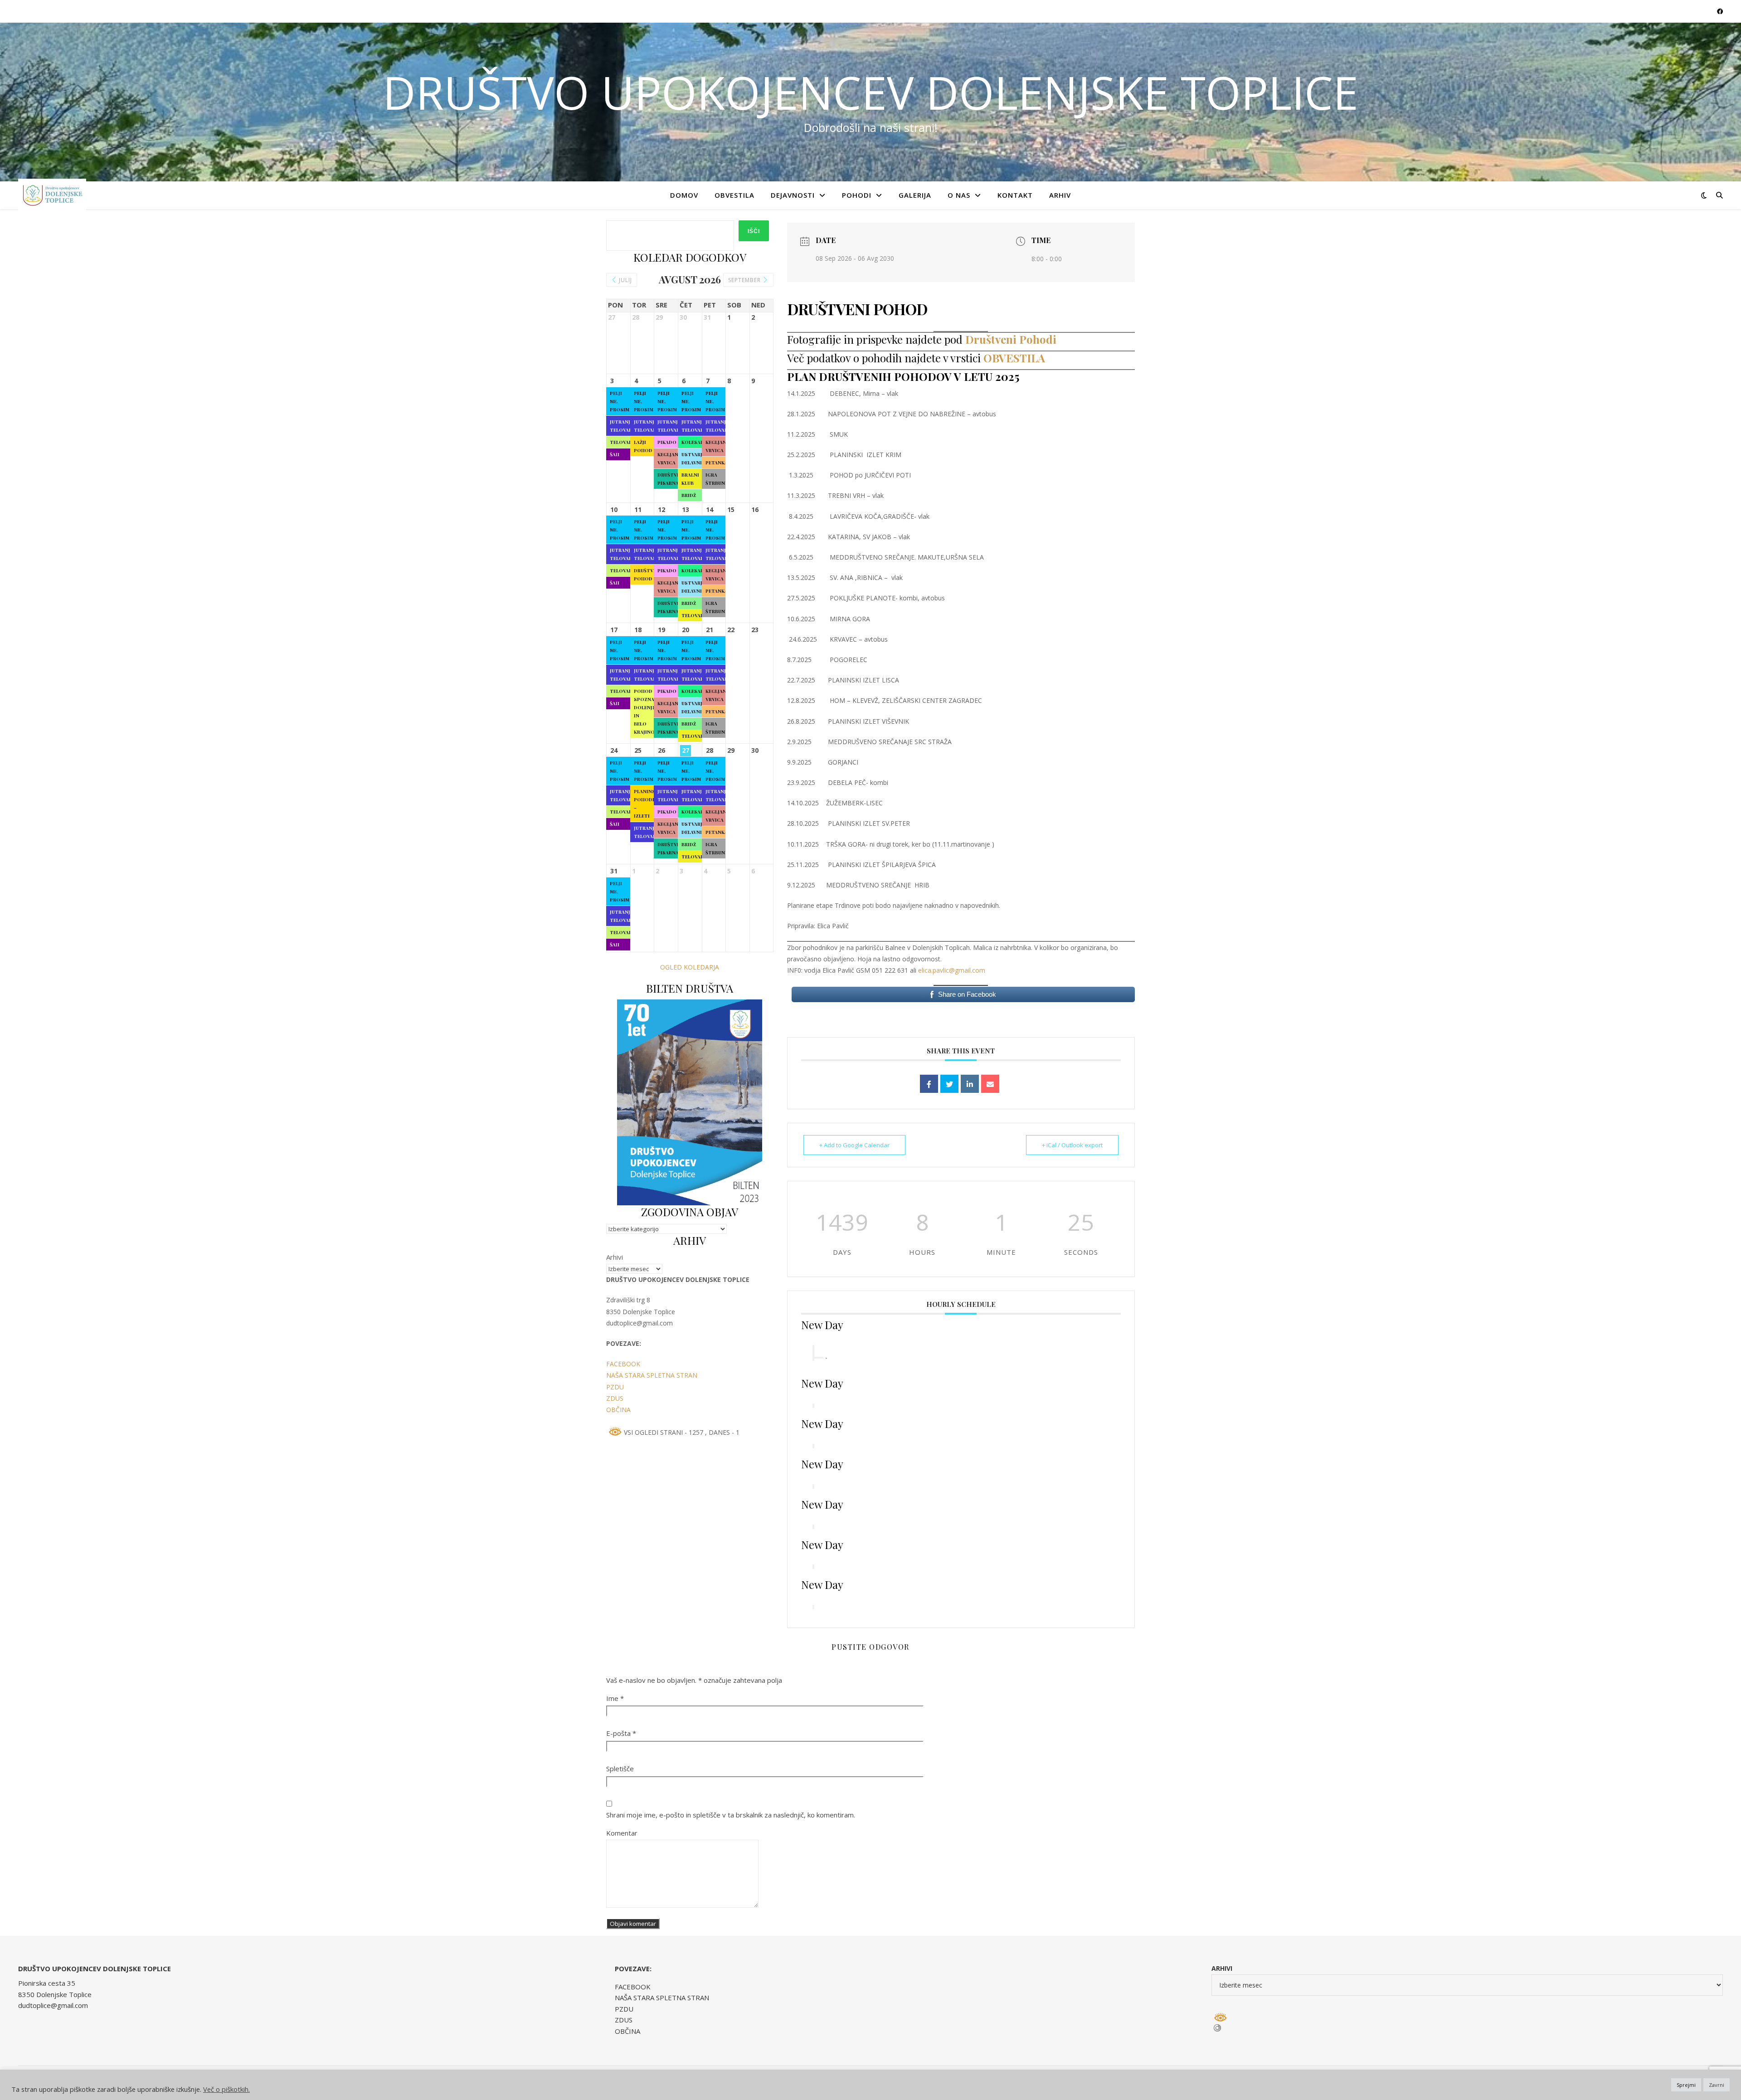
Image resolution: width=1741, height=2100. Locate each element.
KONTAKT (1015, 195)
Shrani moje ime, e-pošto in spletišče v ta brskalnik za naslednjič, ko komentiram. (731, 1815)
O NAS (959, 195)
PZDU (615, 1387)
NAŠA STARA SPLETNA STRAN (652, 1375)
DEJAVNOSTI (793, 195)
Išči (754, 231)
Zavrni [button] (1717, 2085)
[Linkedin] (970, 1084)
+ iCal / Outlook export (1072, 1145)
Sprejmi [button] (1686, 2085)
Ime (615, 1698)
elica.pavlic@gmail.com (952, 970)
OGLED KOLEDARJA (690, 967)
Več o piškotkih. (226, 2089)
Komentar (622, 1833)
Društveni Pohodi (1009, 339)
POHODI (857, 195)
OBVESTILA (734, 195)
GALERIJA (915, 195)
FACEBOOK (623, 1364)
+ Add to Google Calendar (854, 1145)
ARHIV (1060, 195)
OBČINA (618, 1410)
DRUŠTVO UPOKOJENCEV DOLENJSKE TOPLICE (870, 92)
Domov (684, 195)
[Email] (990, 1084)
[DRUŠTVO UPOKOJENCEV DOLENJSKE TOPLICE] (52, 195)
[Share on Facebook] (929, 1084)
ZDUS (615, 1398)
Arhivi (615, 1257)
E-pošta (621, 1733)
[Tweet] (949, 1084)
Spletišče (620, 1769)
